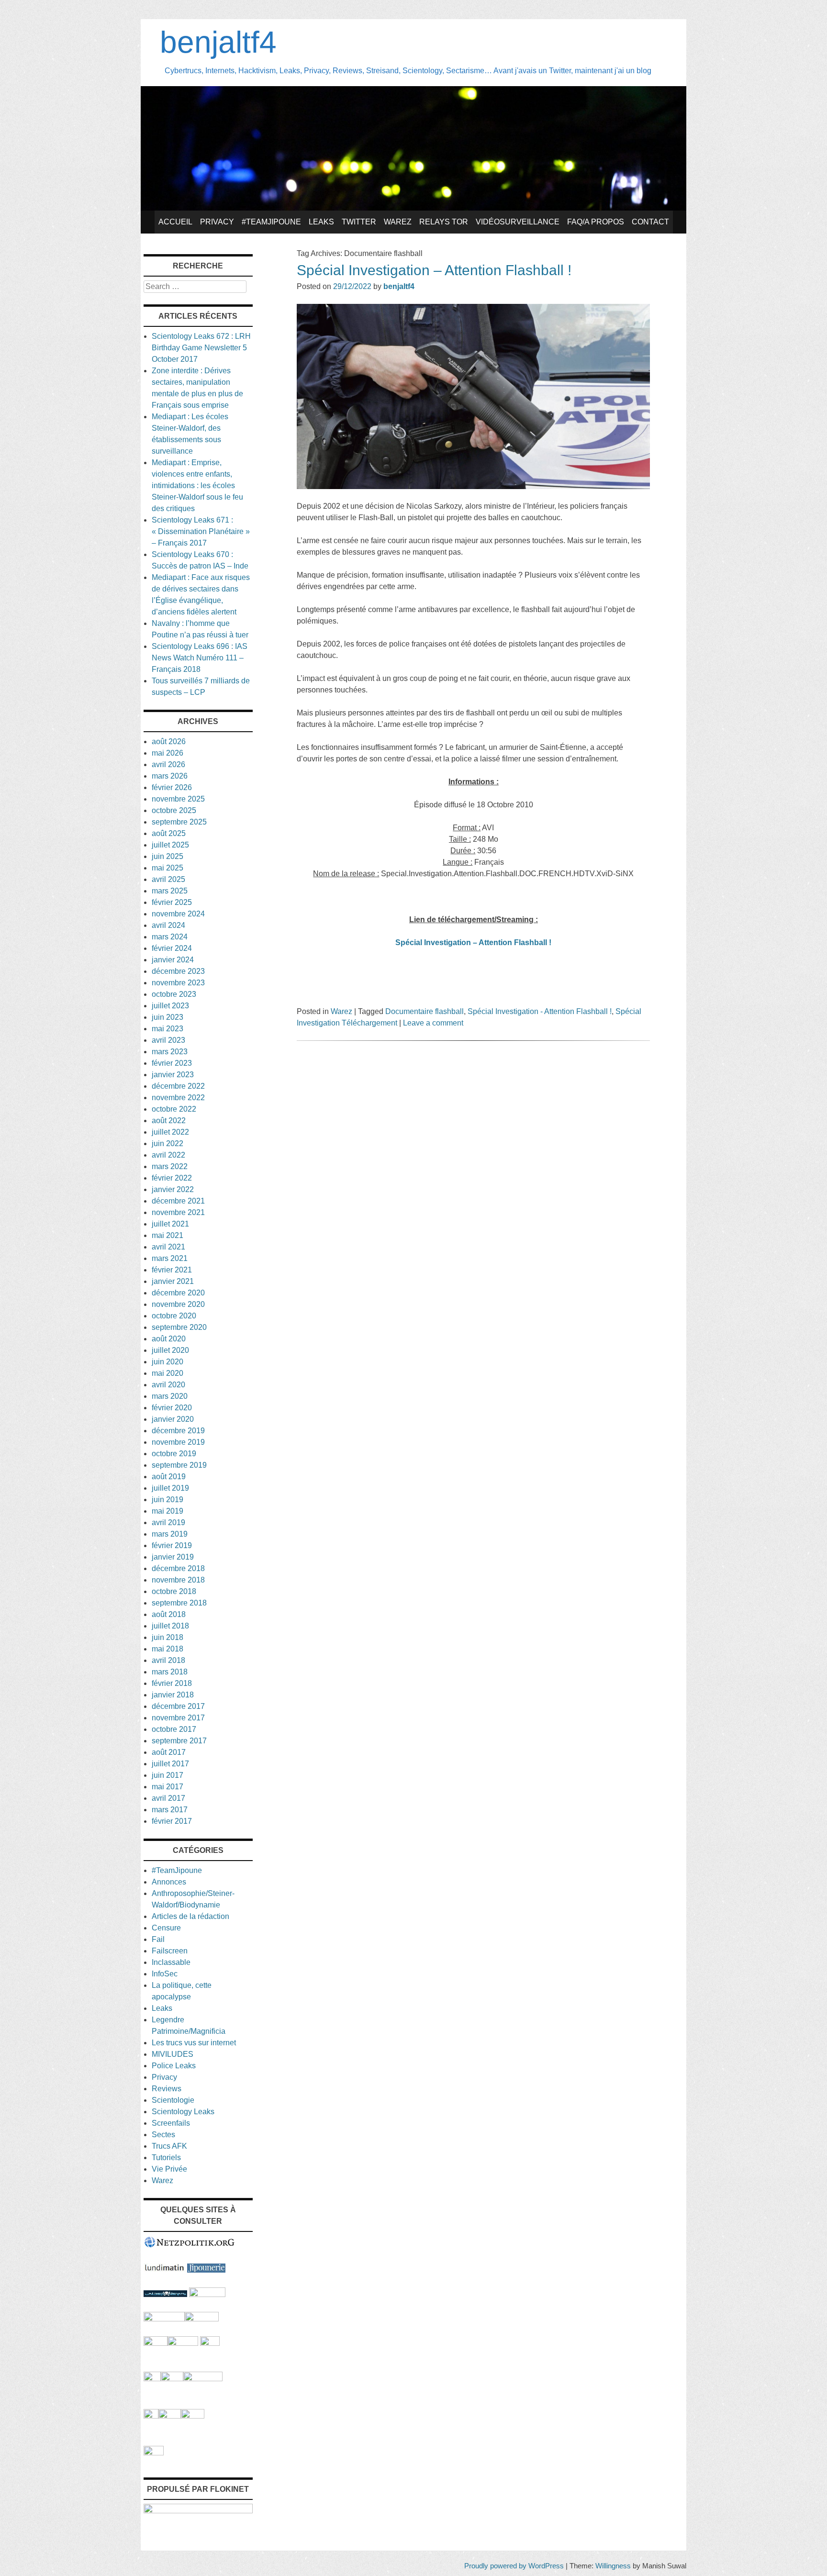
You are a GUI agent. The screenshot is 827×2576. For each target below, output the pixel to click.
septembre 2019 (179, 1465)
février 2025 (172, 902)
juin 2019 (168, 1500)
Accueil (175, 222)
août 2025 (169, 833)
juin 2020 (168, 1362)
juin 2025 (168, 856)
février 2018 (172, 1683)
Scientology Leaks (183, 2112)
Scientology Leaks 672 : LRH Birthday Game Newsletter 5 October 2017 (201, 348)
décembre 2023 (178, 971)
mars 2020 (170, 1396)
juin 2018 (168, 1637)
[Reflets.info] (207, 2294)
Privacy (217, 222)
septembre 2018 (179, 1603)
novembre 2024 (178, 914)
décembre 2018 (178, 1568)
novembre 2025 (178, 799)
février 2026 (172, 787)
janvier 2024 (173, 960)
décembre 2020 (178, 1293)
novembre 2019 (178, 1442)
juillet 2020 (170, 1350)
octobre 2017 (174, 1729)
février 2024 (172, 948)
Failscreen (170, 1951)
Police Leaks (174, 2066)
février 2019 (172, 1545)
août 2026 (169, 742)
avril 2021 (168, 1247)
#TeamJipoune (271, 222)
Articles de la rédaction (190, 1916)
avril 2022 (168, 1155)
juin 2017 (168, 1775)
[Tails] (156, 2343)
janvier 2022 (173, 1189)
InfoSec (165, 1974)
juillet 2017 (170, 1764)
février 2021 (172, 1270)
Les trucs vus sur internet (194, 2043)
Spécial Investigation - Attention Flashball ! (540, 1011)
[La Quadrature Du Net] (193, 2416)
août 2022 (169, 1121)
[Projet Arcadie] (203, 2379)
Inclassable (171, 1962)
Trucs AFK (169, 2146)
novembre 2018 (178, 1580)
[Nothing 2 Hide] (154, 2453)
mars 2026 (170, 776)
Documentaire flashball (425, 1011)
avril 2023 (168, 1040)
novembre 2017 (178, 1718)
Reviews (167, 2089)
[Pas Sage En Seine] (151, 2416)
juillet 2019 (170, 1488)
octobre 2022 (174, 1109)
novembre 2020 (178, 1304)
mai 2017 (168, 1787)
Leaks (321, 222)
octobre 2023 (174, 994)
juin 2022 (168, 1143)
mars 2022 (170, 1166)
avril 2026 (168, 764)
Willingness (613, 2566)
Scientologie (173, 2100)
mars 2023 (170, 1052)
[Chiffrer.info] (170, 2416)
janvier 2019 (173, 1557)
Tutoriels (166, 2158)
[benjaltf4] (413, 208)
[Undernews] (165, 2294)
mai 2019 (168, 1511)
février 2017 (172, 1821)
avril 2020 (168, 1385)
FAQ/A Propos (596, 222)
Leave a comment (433, 1023)
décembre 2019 (178, 1431)
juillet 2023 (170, 1006)
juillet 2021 (170, 1224)
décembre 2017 (178, 1706)
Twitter (359, 222)
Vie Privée (169, 2169)
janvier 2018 (173, 1695)
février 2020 (172, 1408)
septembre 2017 (179, 1741)
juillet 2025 (170, 845)
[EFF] (210, 2343)
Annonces (169, 1882)
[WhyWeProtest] (183, 2343)
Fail (158, 1939)
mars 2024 (170, 937)
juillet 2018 (170, 1626)
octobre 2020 (174, 1316)
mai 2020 (168, 1373)
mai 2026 (168, 753)
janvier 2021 (173, 1281)
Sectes (163, 2135)
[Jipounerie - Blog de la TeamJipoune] (206, 2270)
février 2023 (172, 1063)
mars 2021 (170, 1258)
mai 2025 (168, 868)
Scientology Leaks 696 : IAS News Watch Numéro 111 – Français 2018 (200, 658)
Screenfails (171, 2123)
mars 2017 (170, 1810)
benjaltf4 (218, 42)
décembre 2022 (178, 1086)
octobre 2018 (174, 1591)
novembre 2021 (178, 1212)
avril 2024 (168, 925)
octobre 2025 (174, 810)
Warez (398, 222)
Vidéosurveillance (518, 222)
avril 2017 (168, 1798)
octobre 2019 (174, 1454)
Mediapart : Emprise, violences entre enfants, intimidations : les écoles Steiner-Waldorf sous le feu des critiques (197, 485)
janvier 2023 (173, 1075)
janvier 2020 (173, 1419)
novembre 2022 (178, 1098)
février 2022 (172, 1178)
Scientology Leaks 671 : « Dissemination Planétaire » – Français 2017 (201, 531)
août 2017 (169, 1752)
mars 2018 (170, 1672)
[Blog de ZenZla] (202, 2319)
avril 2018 (168, 1660)
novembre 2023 (178, 983)
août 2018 (169, 1614)
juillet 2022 (170, 1132)
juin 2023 (168, 1017)
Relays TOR (444, 222)
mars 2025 (170, 891)
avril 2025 (168, 879)
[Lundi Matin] (164, 2270)
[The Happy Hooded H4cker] (172, 2379)
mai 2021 (168, 1235)
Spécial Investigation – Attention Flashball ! (434, 270)
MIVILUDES (173, 2054)
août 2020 (169, 1339)
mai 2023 (168, 1029)
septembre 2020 (179, 1327)
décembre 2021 (178, 1201)
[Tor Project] (152, 2379)
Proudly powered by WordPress (514, 2566)
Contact (650, 222)
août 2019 (169, 1477)
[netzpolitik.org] (190, 2246)
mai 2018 (168, 1649)
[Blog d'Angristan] (164, 2319)
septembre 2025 (179, 822)
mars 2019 (170, 1534)
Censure (166, 1928)
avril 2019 (168, 1522)
